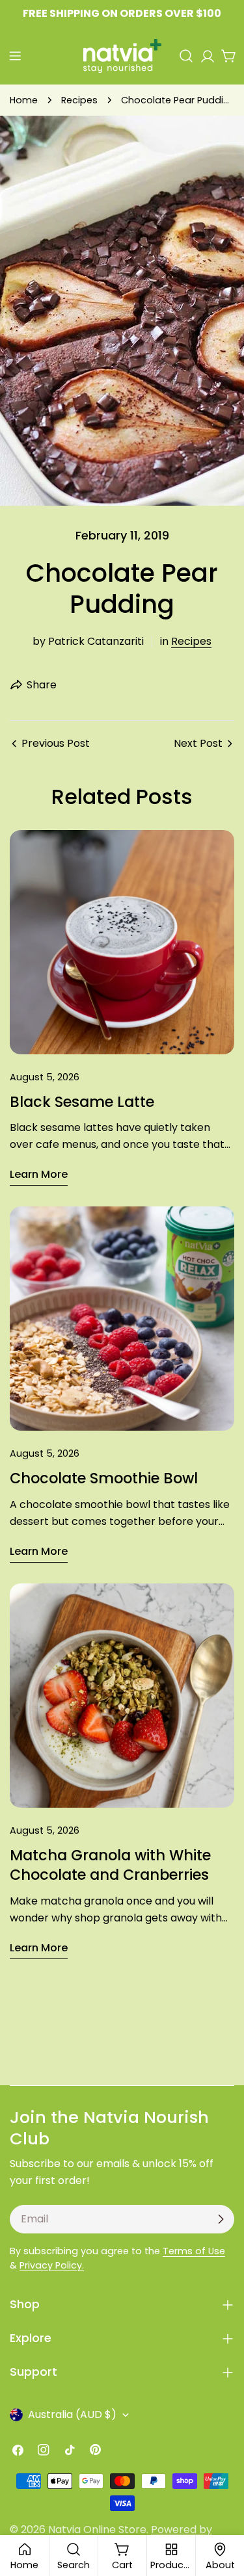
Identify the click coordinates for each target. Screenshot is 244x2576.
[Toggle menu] (15, 56)
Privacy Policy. (52, 2265)
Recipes (79, 100)
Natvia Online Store (97, 2530)
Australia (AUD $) (72, 2414)
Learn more (39, 1174)
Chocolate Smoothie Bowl (104, 1478)
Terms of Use (194, 2251)
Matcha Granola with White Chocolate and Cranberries (110, 1865)
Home (24, 100)
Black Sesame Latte (82, 1102)
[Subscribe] (221, 2219)
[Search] (186, 56)
